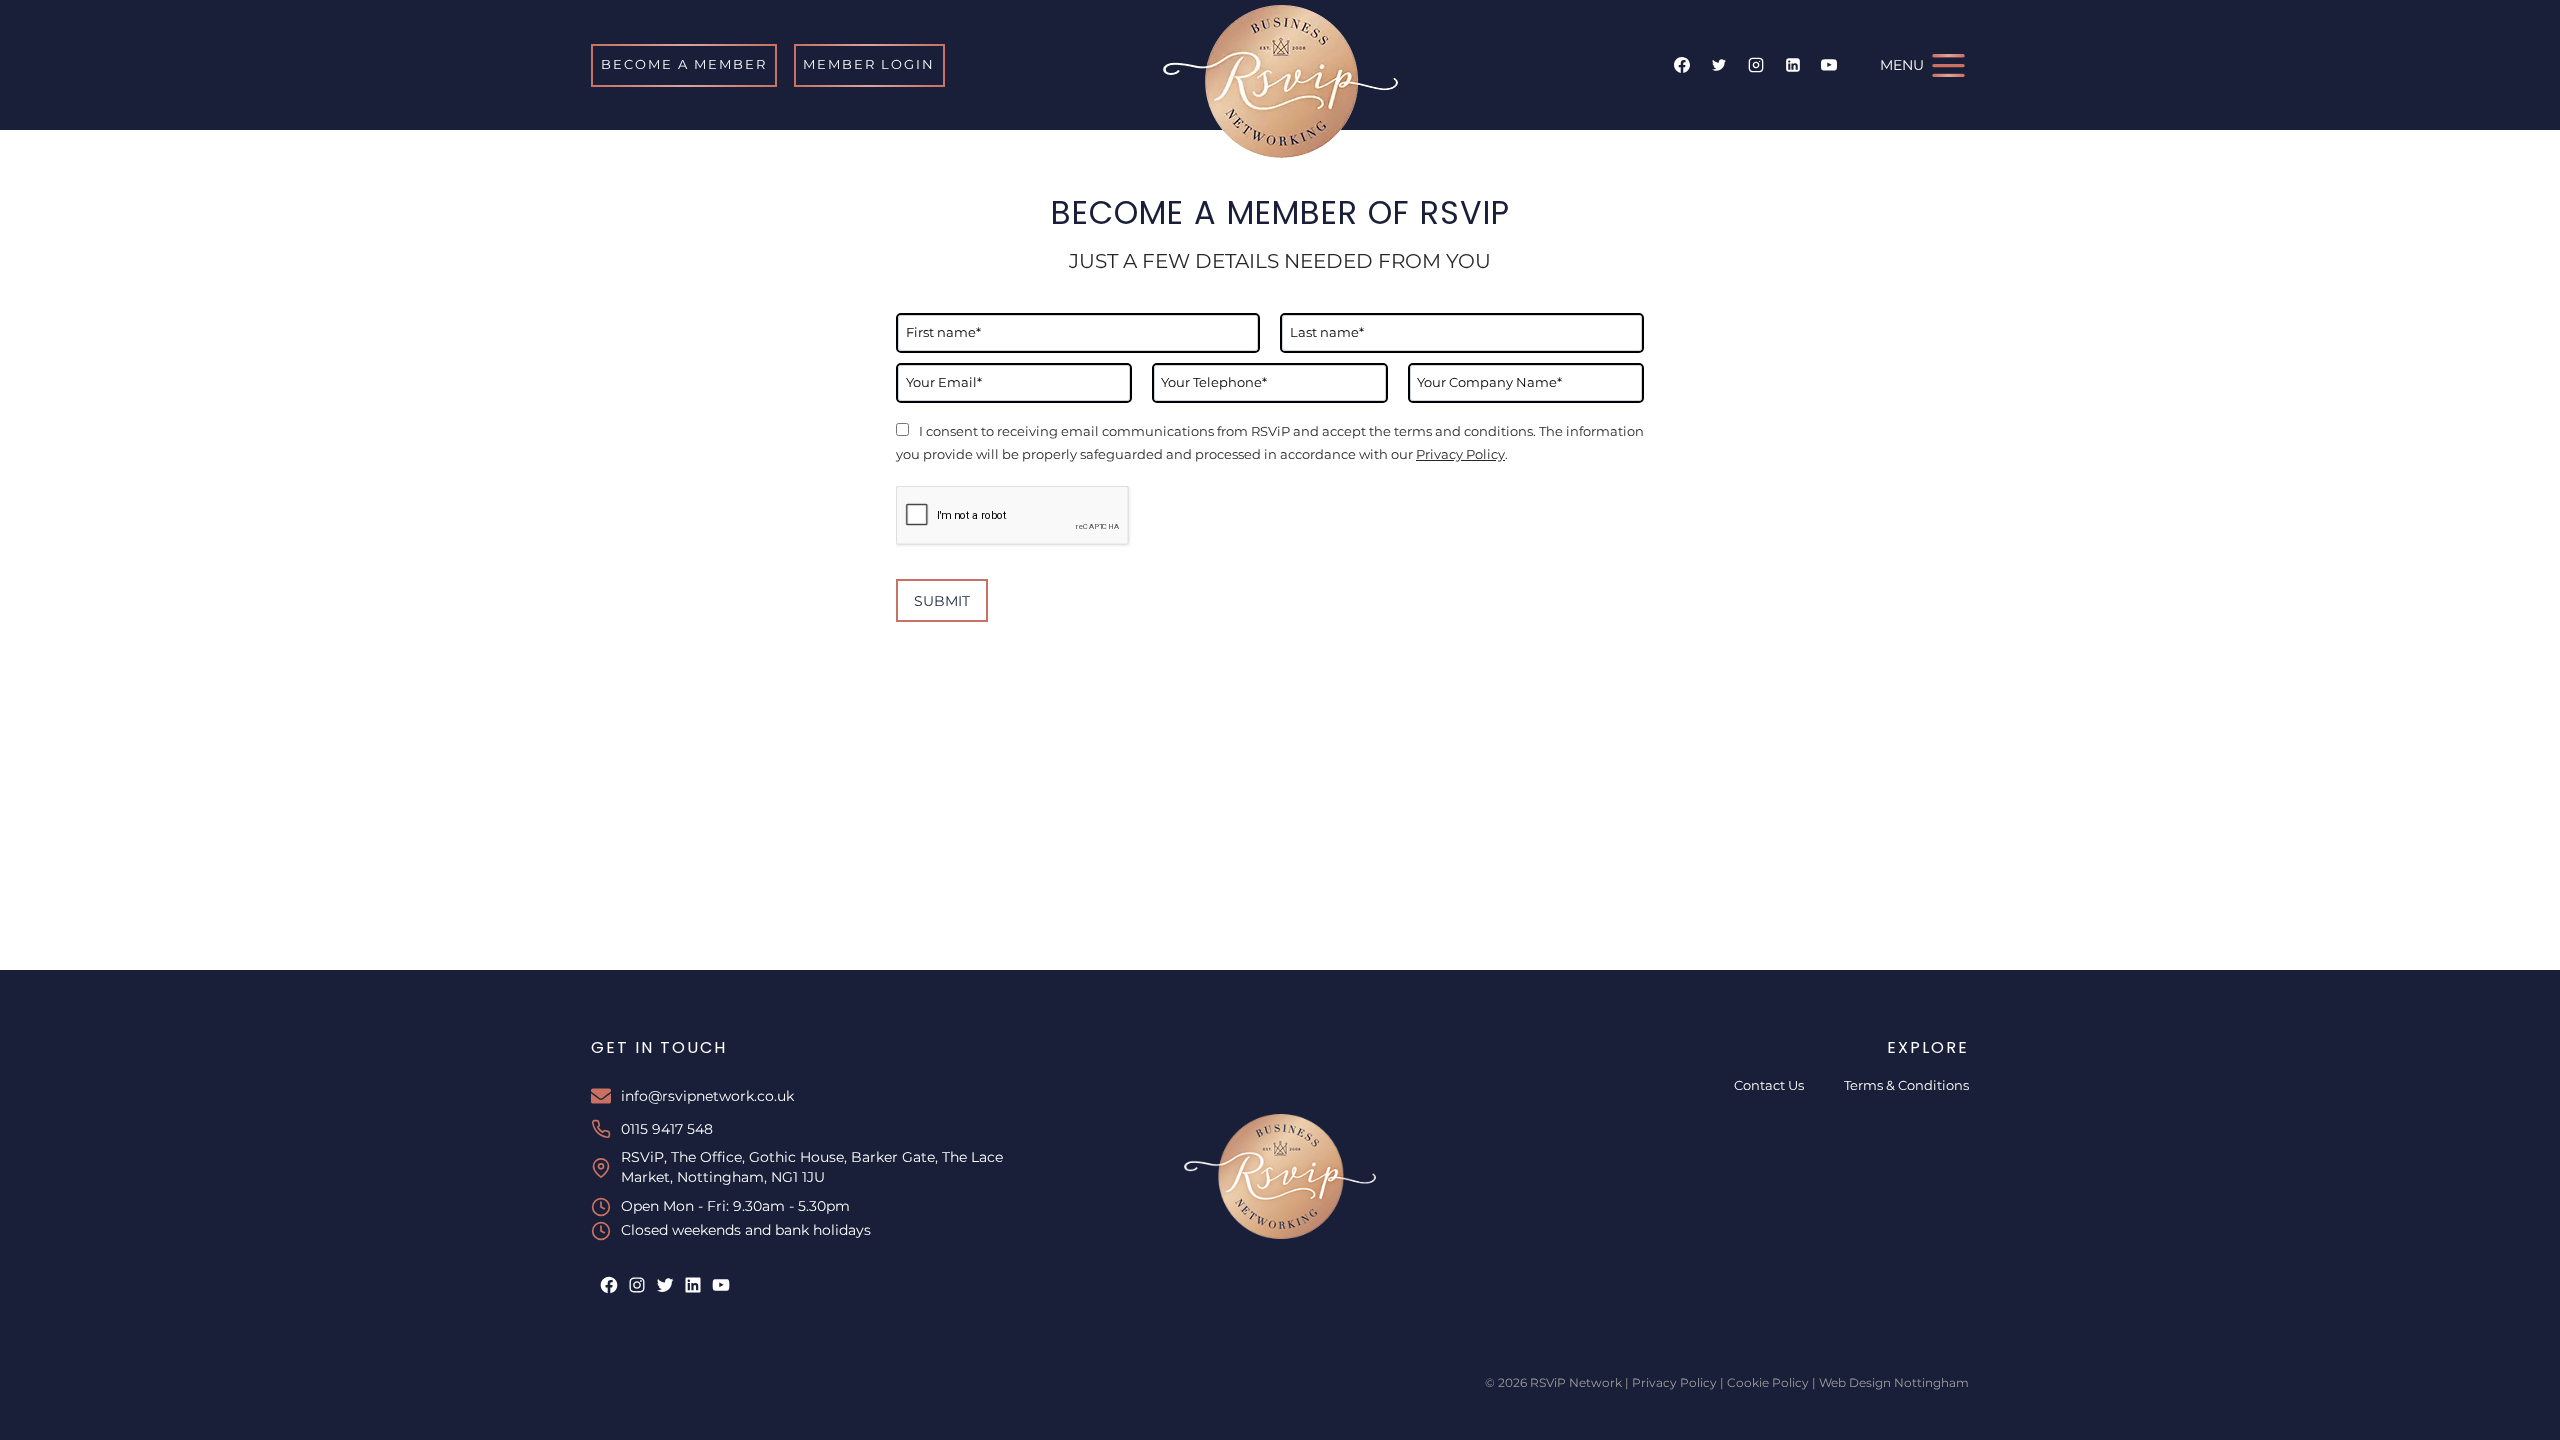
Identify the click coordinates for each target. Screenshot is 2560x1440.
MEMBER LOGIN (869, 64)
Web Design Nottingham (1894, 1382)
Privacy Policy (1460, 454)
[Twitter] (1719, 65)
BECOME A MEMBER (684, 64)
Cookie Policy (1768, 1382)
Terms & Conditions (1906, 1085)
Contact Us (1769, 1085)
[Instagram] (1756, 65)
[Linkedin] (1793, 65)
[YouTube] (1829, 65)
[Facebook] (1682, 65)
